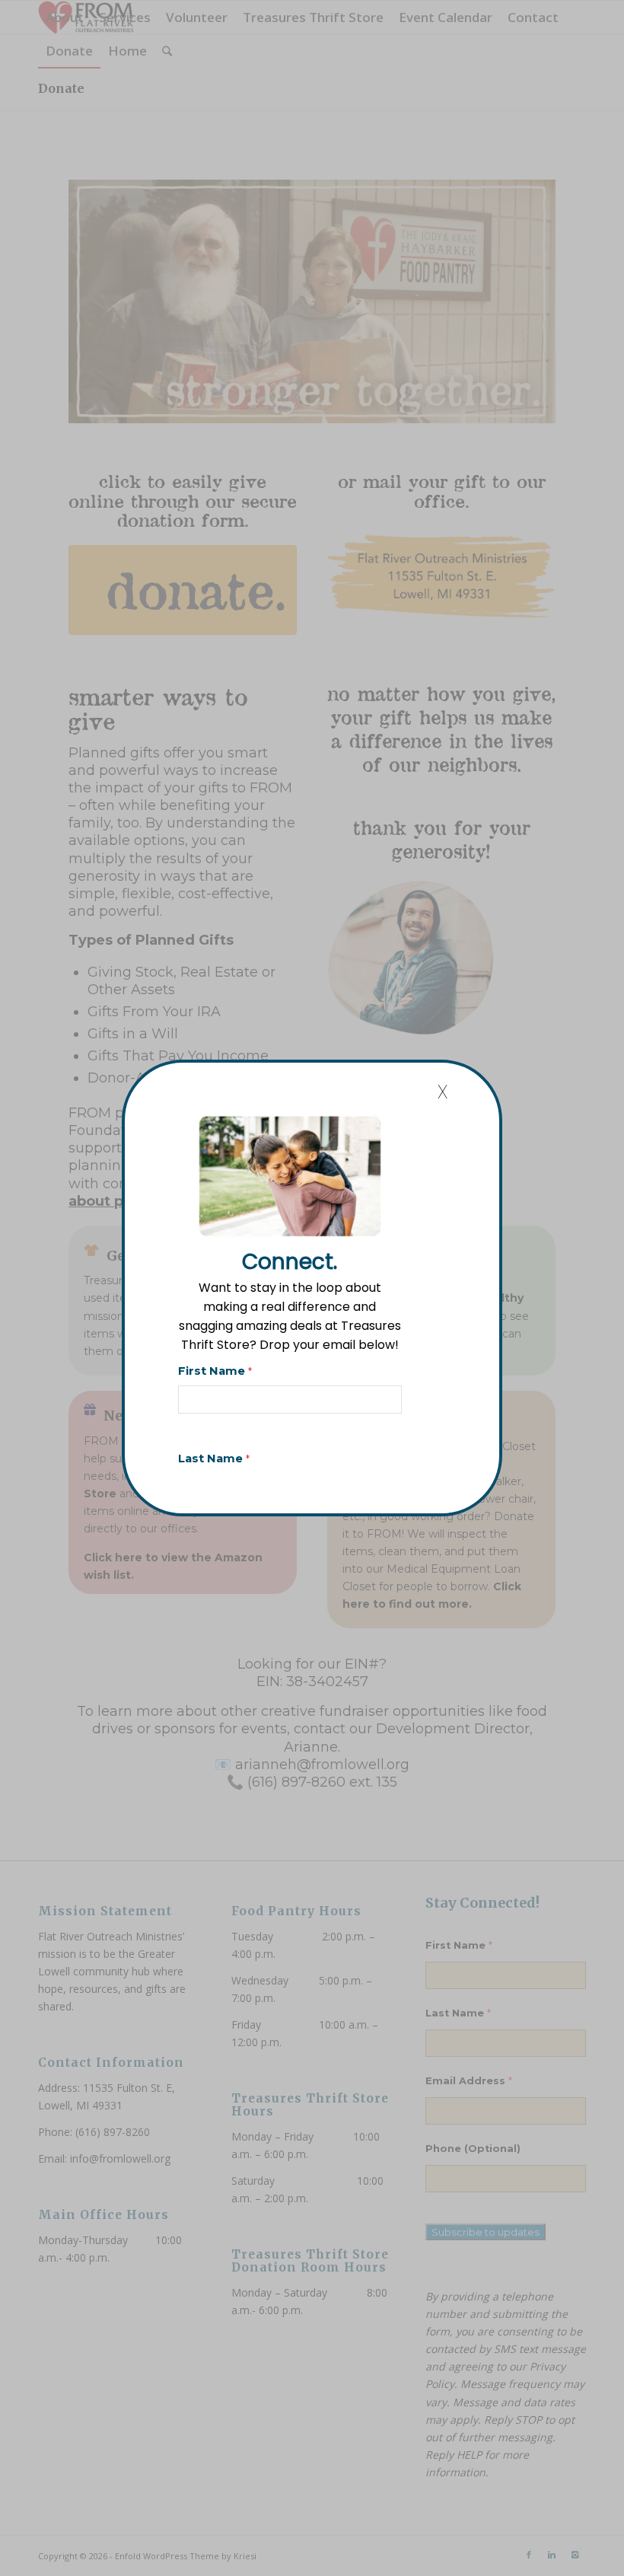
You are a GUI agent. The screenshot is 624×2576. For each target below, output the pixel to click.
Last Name (214, 1459)
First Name (215, 1371)
